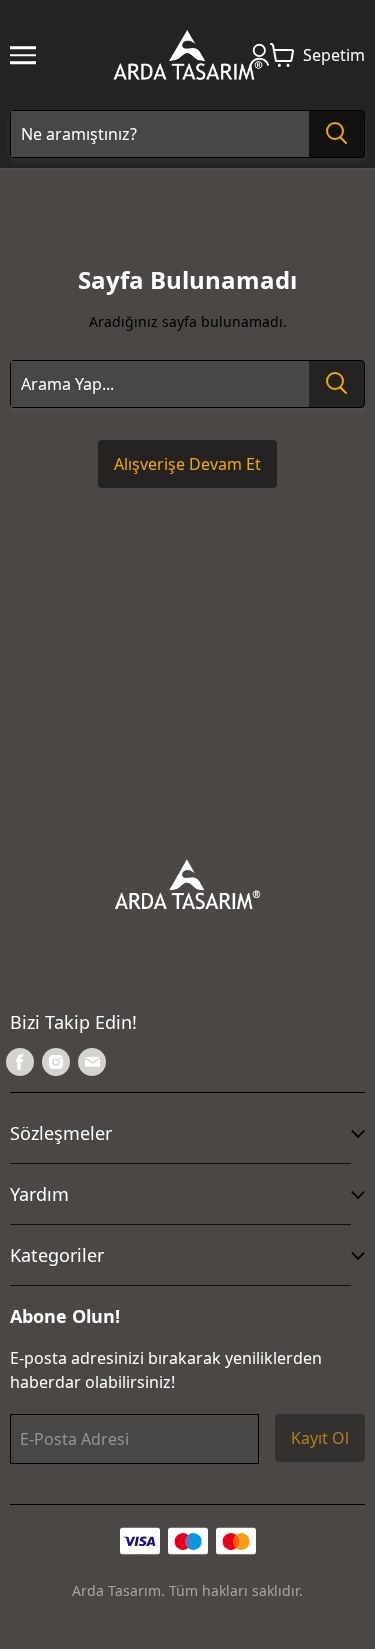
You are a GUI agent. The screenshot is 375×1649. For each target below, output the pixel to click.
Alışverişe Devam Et (187, 464)
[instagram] (56, 1062)
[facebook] (20, 1062)
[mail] (92, 1062)
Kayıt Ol (320, 1438)
